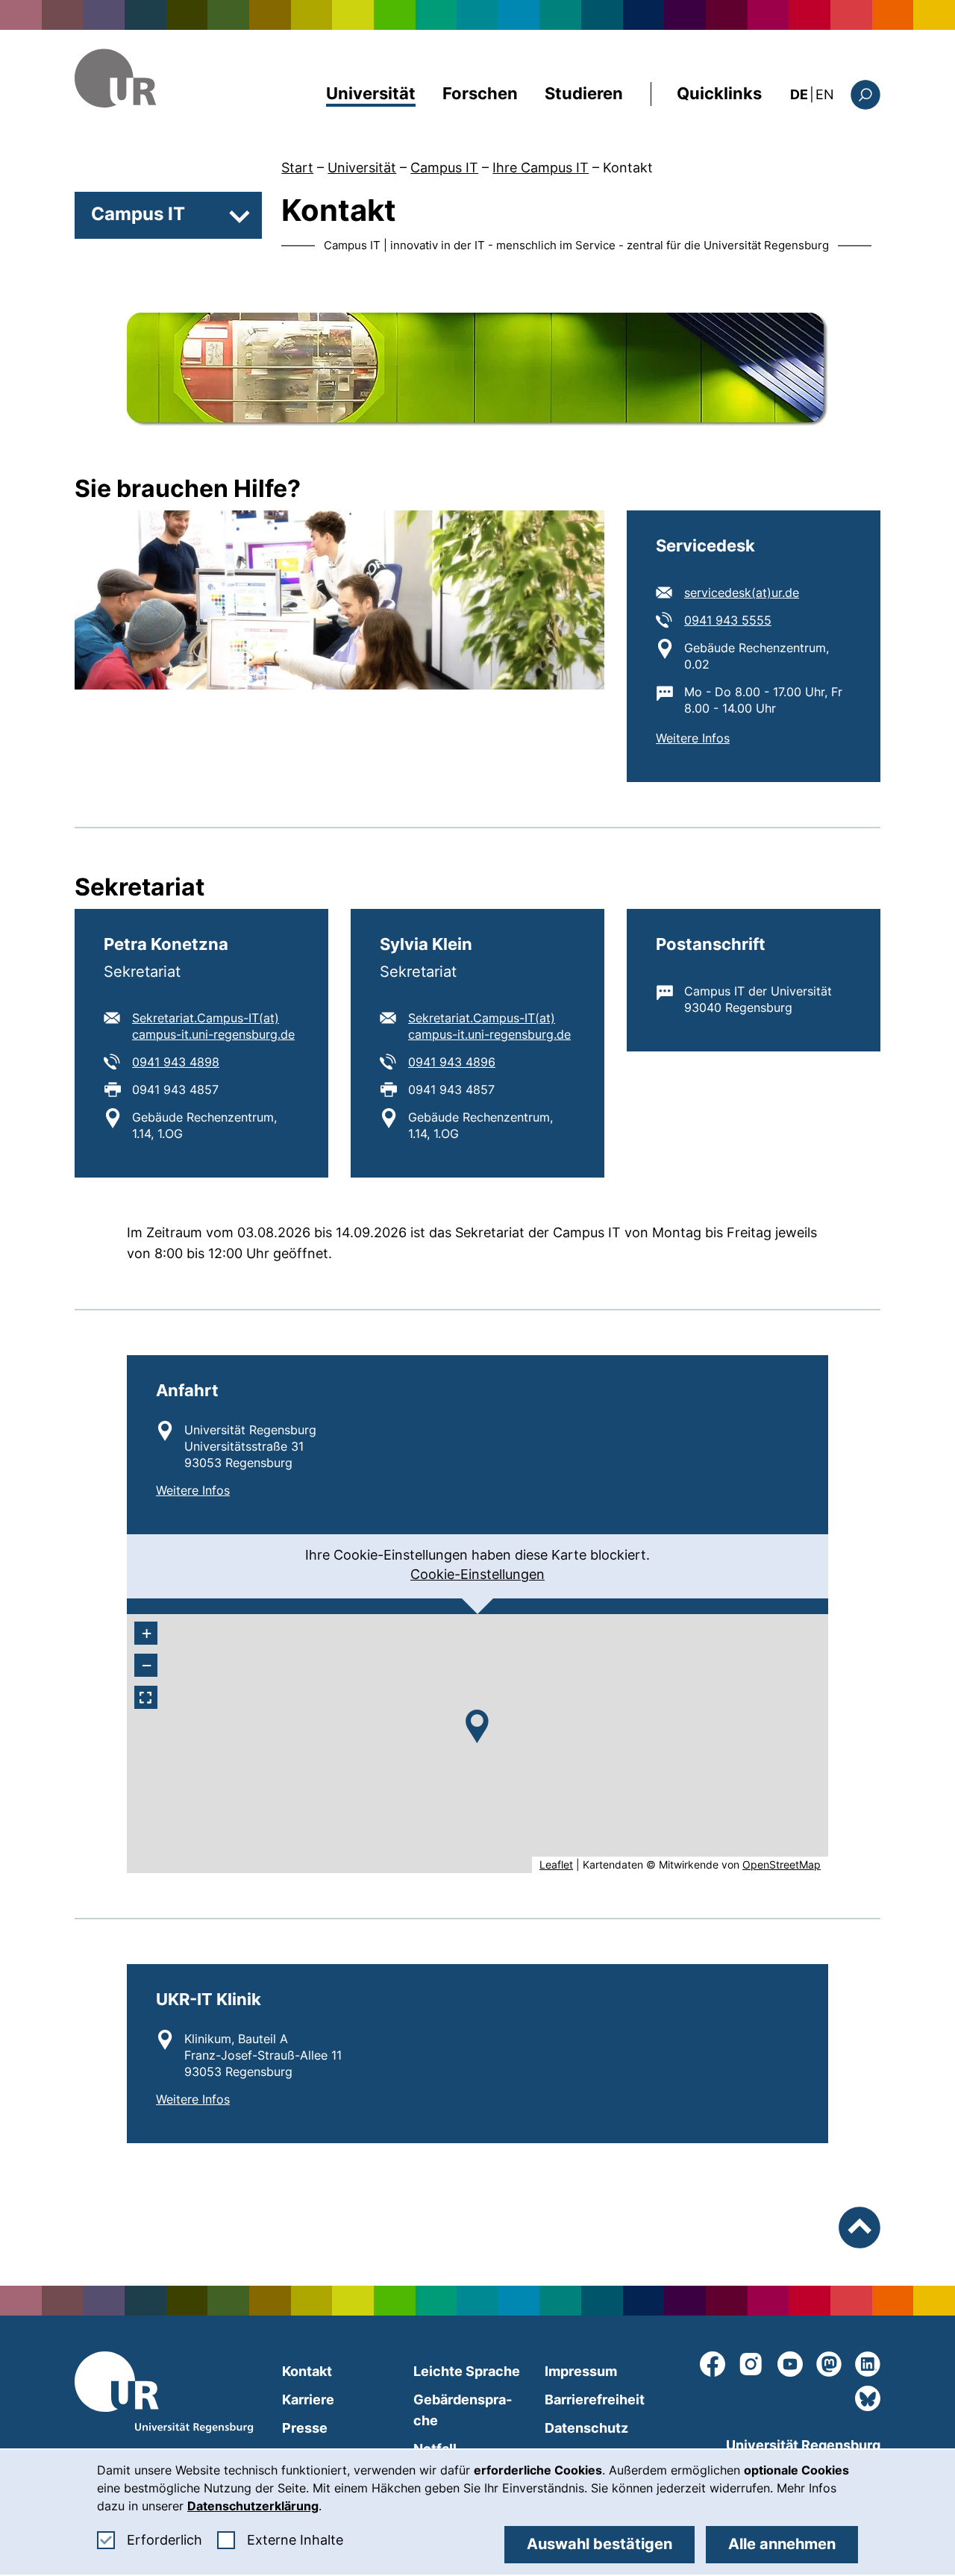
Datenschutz (586, 2428)
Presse (305, 2428)
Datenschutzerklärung (253, 2506)
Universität (371, 93)
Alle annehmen (782, 2544)
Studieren (584, 93)
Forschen (480, 93)
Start (297, 168)
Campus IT (444, 168)
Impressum (581, 2371)
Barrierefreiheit (595, 2400)
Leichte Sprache (467, 2371)
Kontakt (628, 168)
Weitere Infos (693, 738)
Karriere (308, 2400)
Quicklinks (719, 93)
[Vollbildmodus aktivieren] (146, 1697)
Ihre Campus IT (541, 168)
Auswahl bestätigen (599, 2544)
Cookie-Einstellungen (477, 1574)
